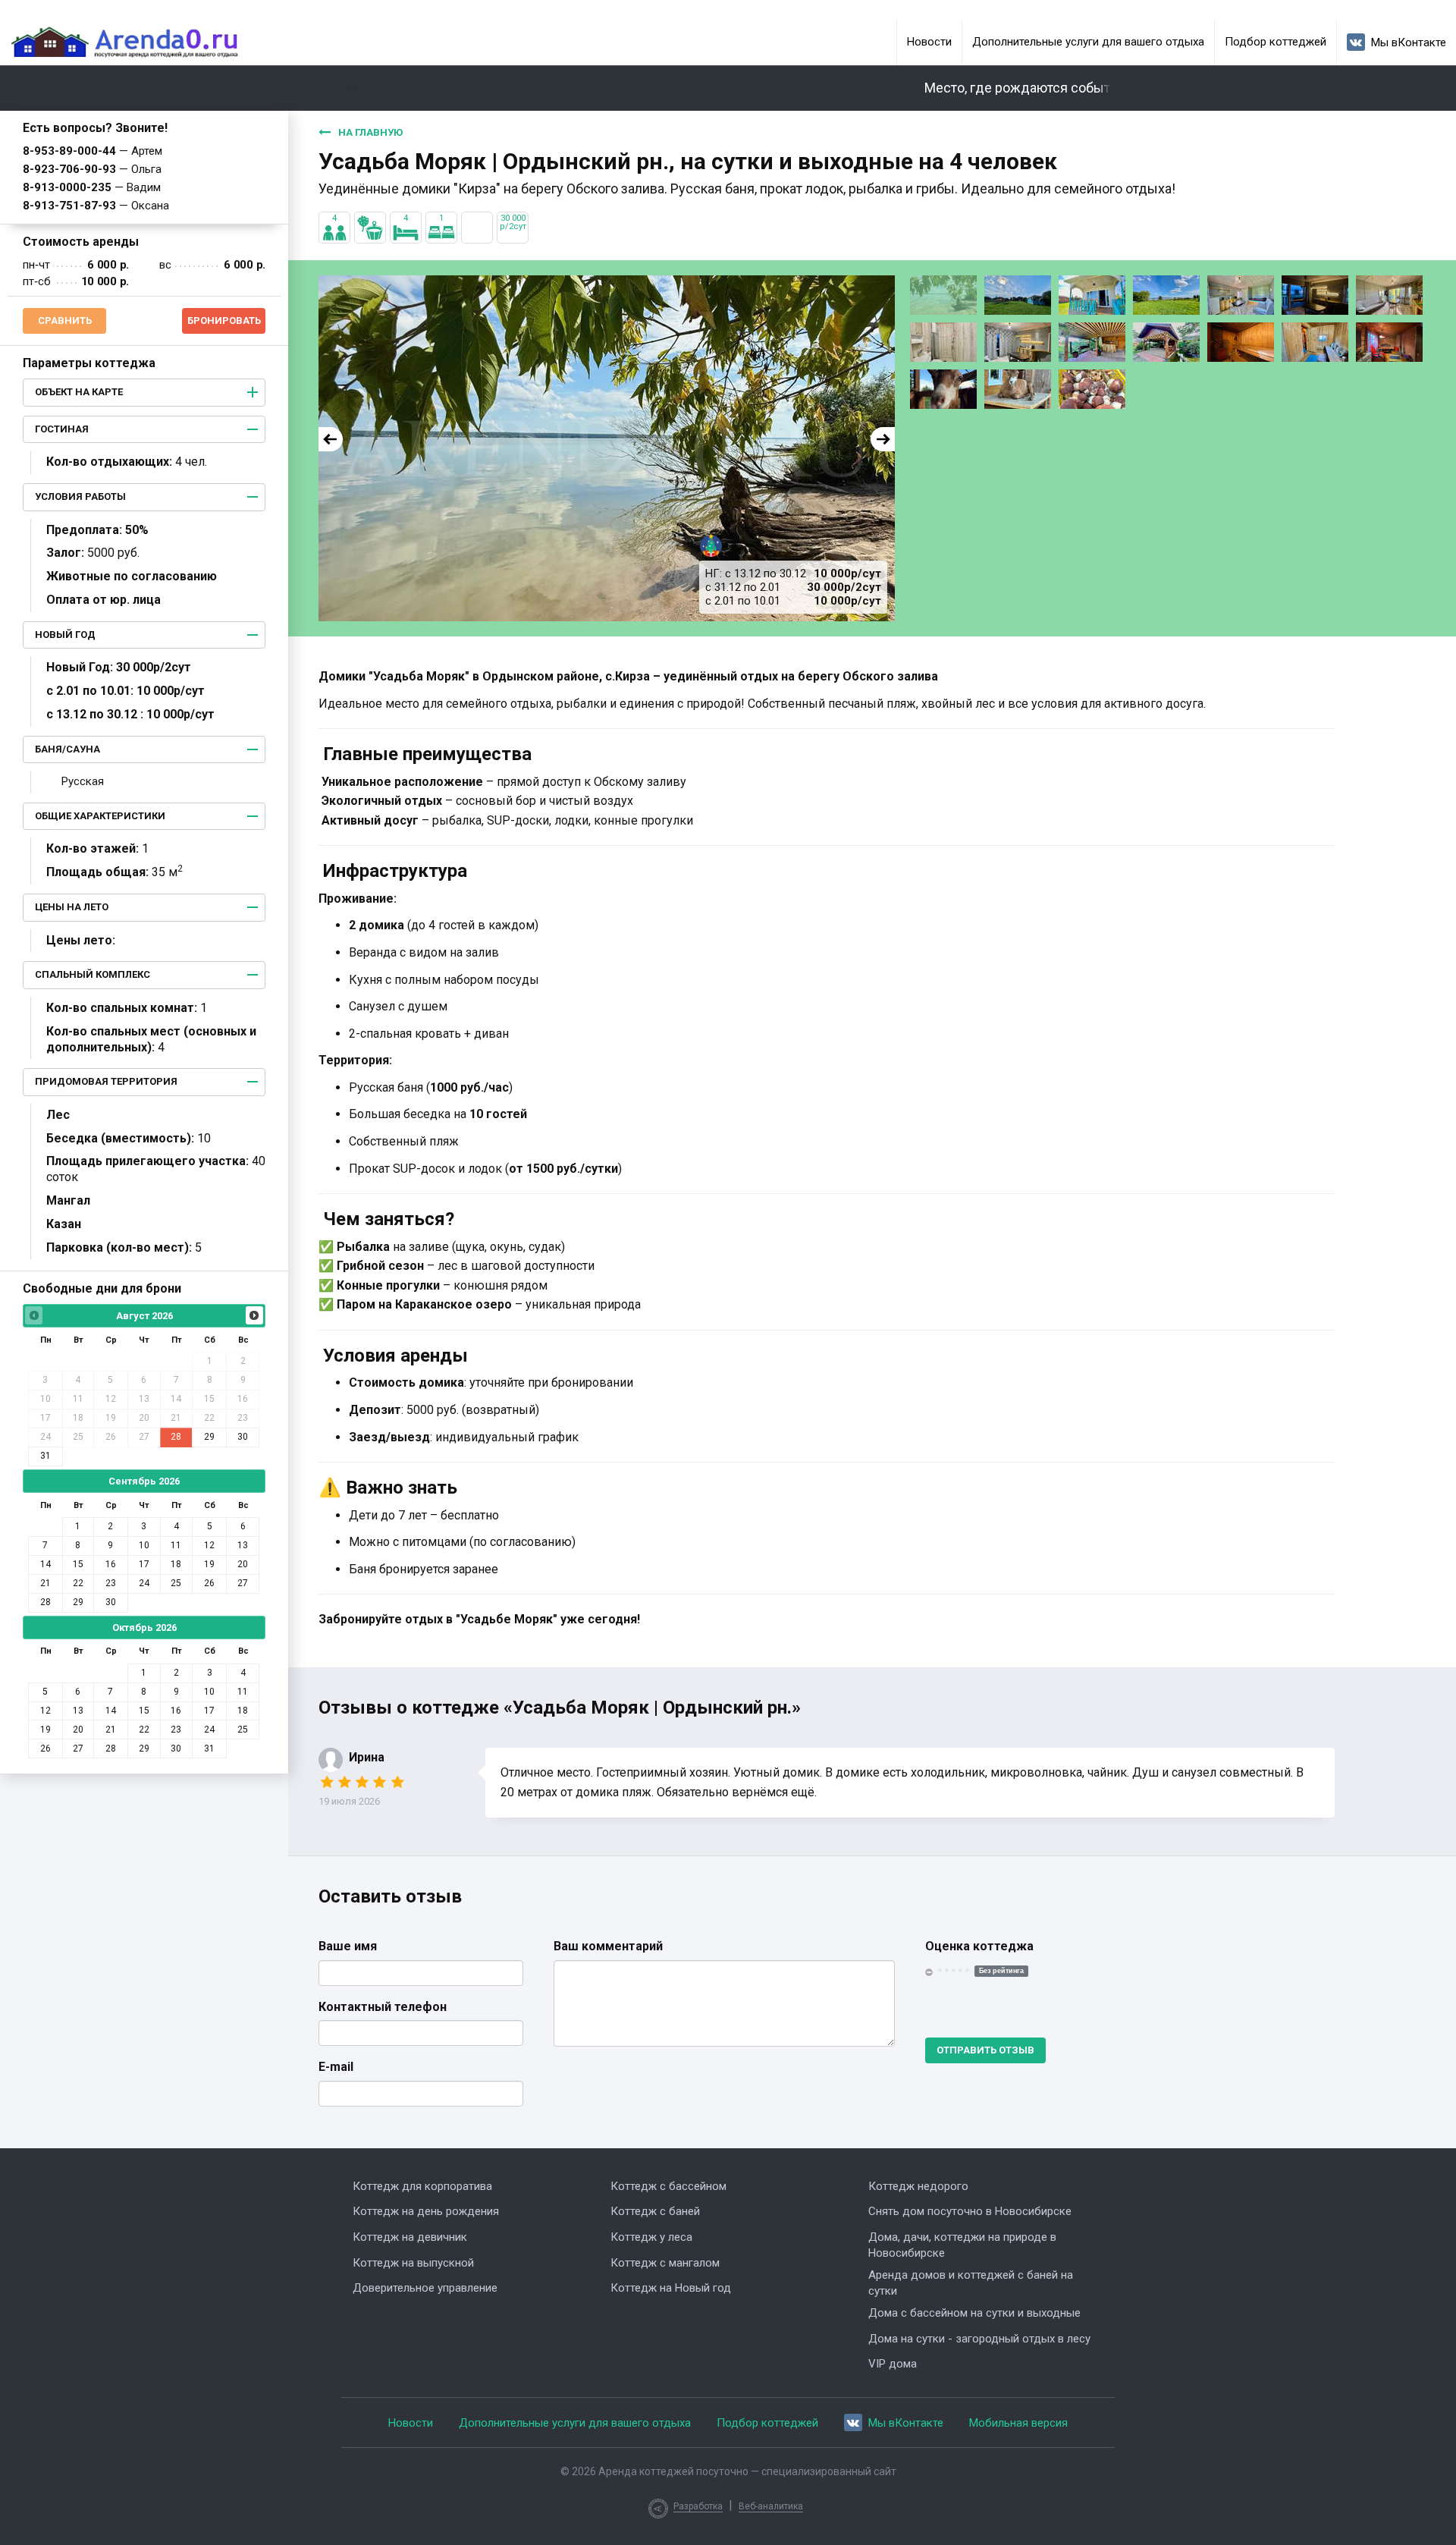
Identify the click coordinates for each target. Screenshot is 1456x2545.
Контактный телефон (383, 2007)
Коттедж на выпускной (413, 2263)
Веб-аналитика (771, 2506)
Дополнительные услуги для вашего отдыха (1088, 42)
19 (209, 1564)
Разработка (698, 2506)
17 (144, 1564)
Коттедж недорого (918, 2186)
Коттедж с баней (655, 2211)
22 (78, 1583)
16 (111, 1564)
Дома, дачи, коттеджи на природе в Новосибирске (962, 2245)
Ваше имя (348, 1946)
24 (144, 1583)
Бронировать (224, 320)
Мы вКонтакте (1409, 42)
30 (243, 1437)
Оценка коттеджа (979, 1946)
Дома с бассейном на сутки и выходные (974, 2313)
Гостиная (62, 429)
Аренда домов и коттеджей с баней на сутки (971, 2283)
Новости (929, 42)
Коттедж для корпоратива (422, 2186)
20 (243, 1564)
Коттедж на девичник (410, 2237)
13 (243, 1545)
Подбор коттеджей (1276, 42)
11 (176, 1545)
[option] (607, 448)
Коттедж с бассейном (668, 2186)
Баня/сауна (67, 749)
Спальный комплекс (93, 974)
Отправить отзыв (985, 2050)
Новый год (65, 635)
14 (45, 1564)
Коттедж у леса (651, 2237)
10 (144, 1545)
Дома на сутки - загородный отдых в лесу (979, 2339)
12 (209, 1545)
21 (45, 1583)
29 (209, 1437)
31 (45, 1456)
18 (176, 1564)
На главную (370, 132)
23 (111, 1583)
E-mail (336, 2067)
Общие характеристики (100, 816)
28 (176, 1437)
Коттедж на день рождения (426, 2211)
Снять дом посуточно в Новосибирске (970, 2211)
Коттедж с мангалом (665, 2263)
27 (243, 1583)
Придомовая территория (106, 1081)
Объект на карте (79, 392)
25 (176, 1583)
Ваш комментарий (608, 1946)
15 (78, 1564)
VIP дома (893, 2364)
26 (209, 1583)
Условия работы (80, 496)
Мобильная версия (1018, 2423)
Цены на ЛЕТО (72, 907)
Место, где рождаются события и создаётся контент (1050, 88)
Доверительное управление (425, 2288)
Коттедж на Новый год (671, 2288)
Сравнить (65, 320)
